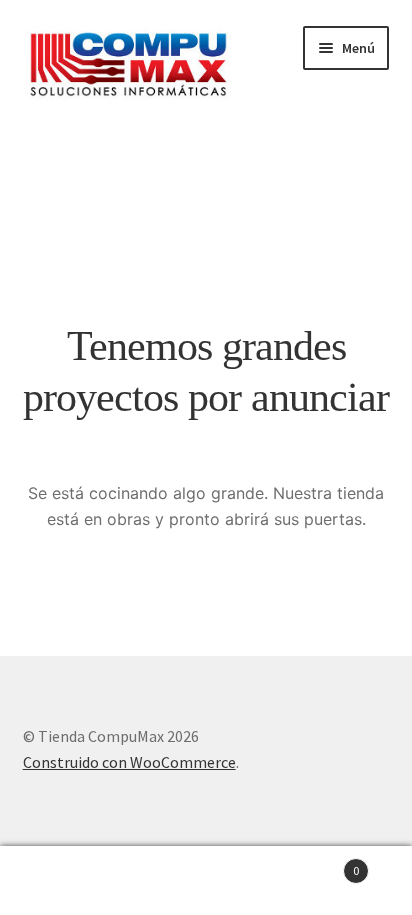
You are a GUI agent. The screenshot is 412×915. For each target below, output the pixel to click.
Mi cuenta (68, 881)
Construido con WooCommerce (129, 762)
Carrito (317, 863)
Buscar (205, 881)
